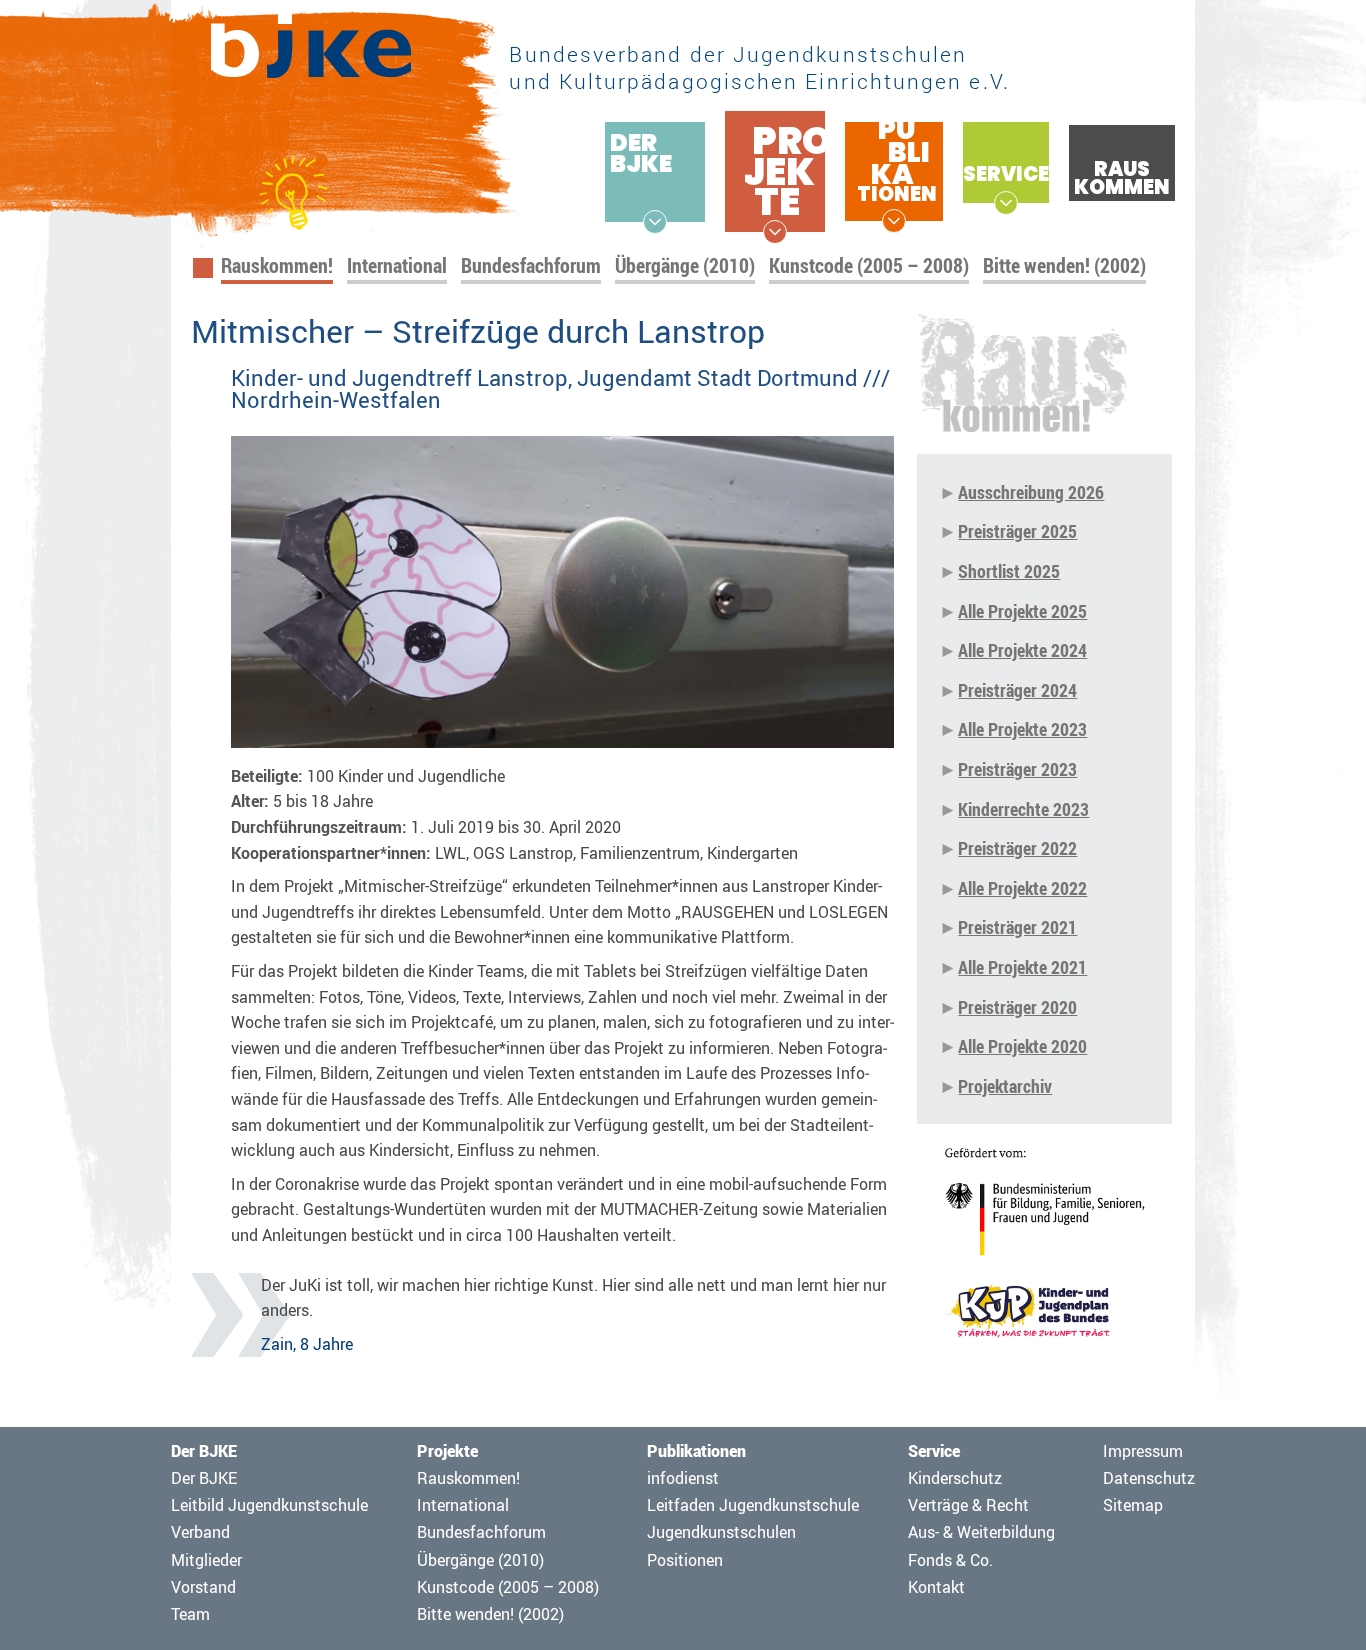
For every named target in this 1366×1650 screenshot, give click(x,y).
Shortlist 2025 (1009, 571)
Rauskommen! (277, 265)
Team (190, 1614)
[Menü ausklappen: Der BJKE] (655, 222)
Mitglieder (206, 1560)
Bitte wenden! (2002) (1064, 265)
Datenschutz (1149, 1478)
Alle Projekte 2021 (1022, 967)
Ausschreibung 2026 (1031, 492)
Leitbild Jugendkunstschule (269, 1505)
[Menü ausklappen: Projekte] (775, 232)
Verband (200, 1532)
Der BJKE (204, 1478)
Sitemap (1133, 1505)
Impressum (1143, 1451)
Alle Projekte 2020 (1022, 1046)
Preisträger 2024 (1017, 690)
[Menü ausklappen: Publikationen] (894, 221)
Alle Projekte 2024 (1022, 650)
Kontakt (936, 1587)
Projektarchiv (1005, 1086)
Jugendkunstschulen (721, 1532)
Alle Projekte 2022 (1022, 888)
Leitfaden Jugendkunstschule (753, 1505)
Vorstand (203, 1587)
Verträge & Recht (968, 1505)
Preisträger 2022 (1017, 848)
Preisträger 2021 (1017, 927)
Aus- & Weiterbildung (981, 1532)
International (397, 265)
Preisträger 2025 (1017, 531)
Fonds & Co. (950, 1560)
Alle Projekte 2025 (1022, 611)
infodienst (683, 1478)
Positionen (685, 1560)
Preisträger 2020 (1017, 1007)
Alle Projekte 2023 (1022, 729)
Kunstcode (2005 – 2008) (869, 265)
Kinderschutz (955, 1478)
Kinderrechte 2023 (1023, 809)
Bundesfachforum (531, 265)
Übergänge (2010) (685, 265)
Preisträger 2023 (1017, 769)
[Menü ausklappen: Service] (1006, 203)
